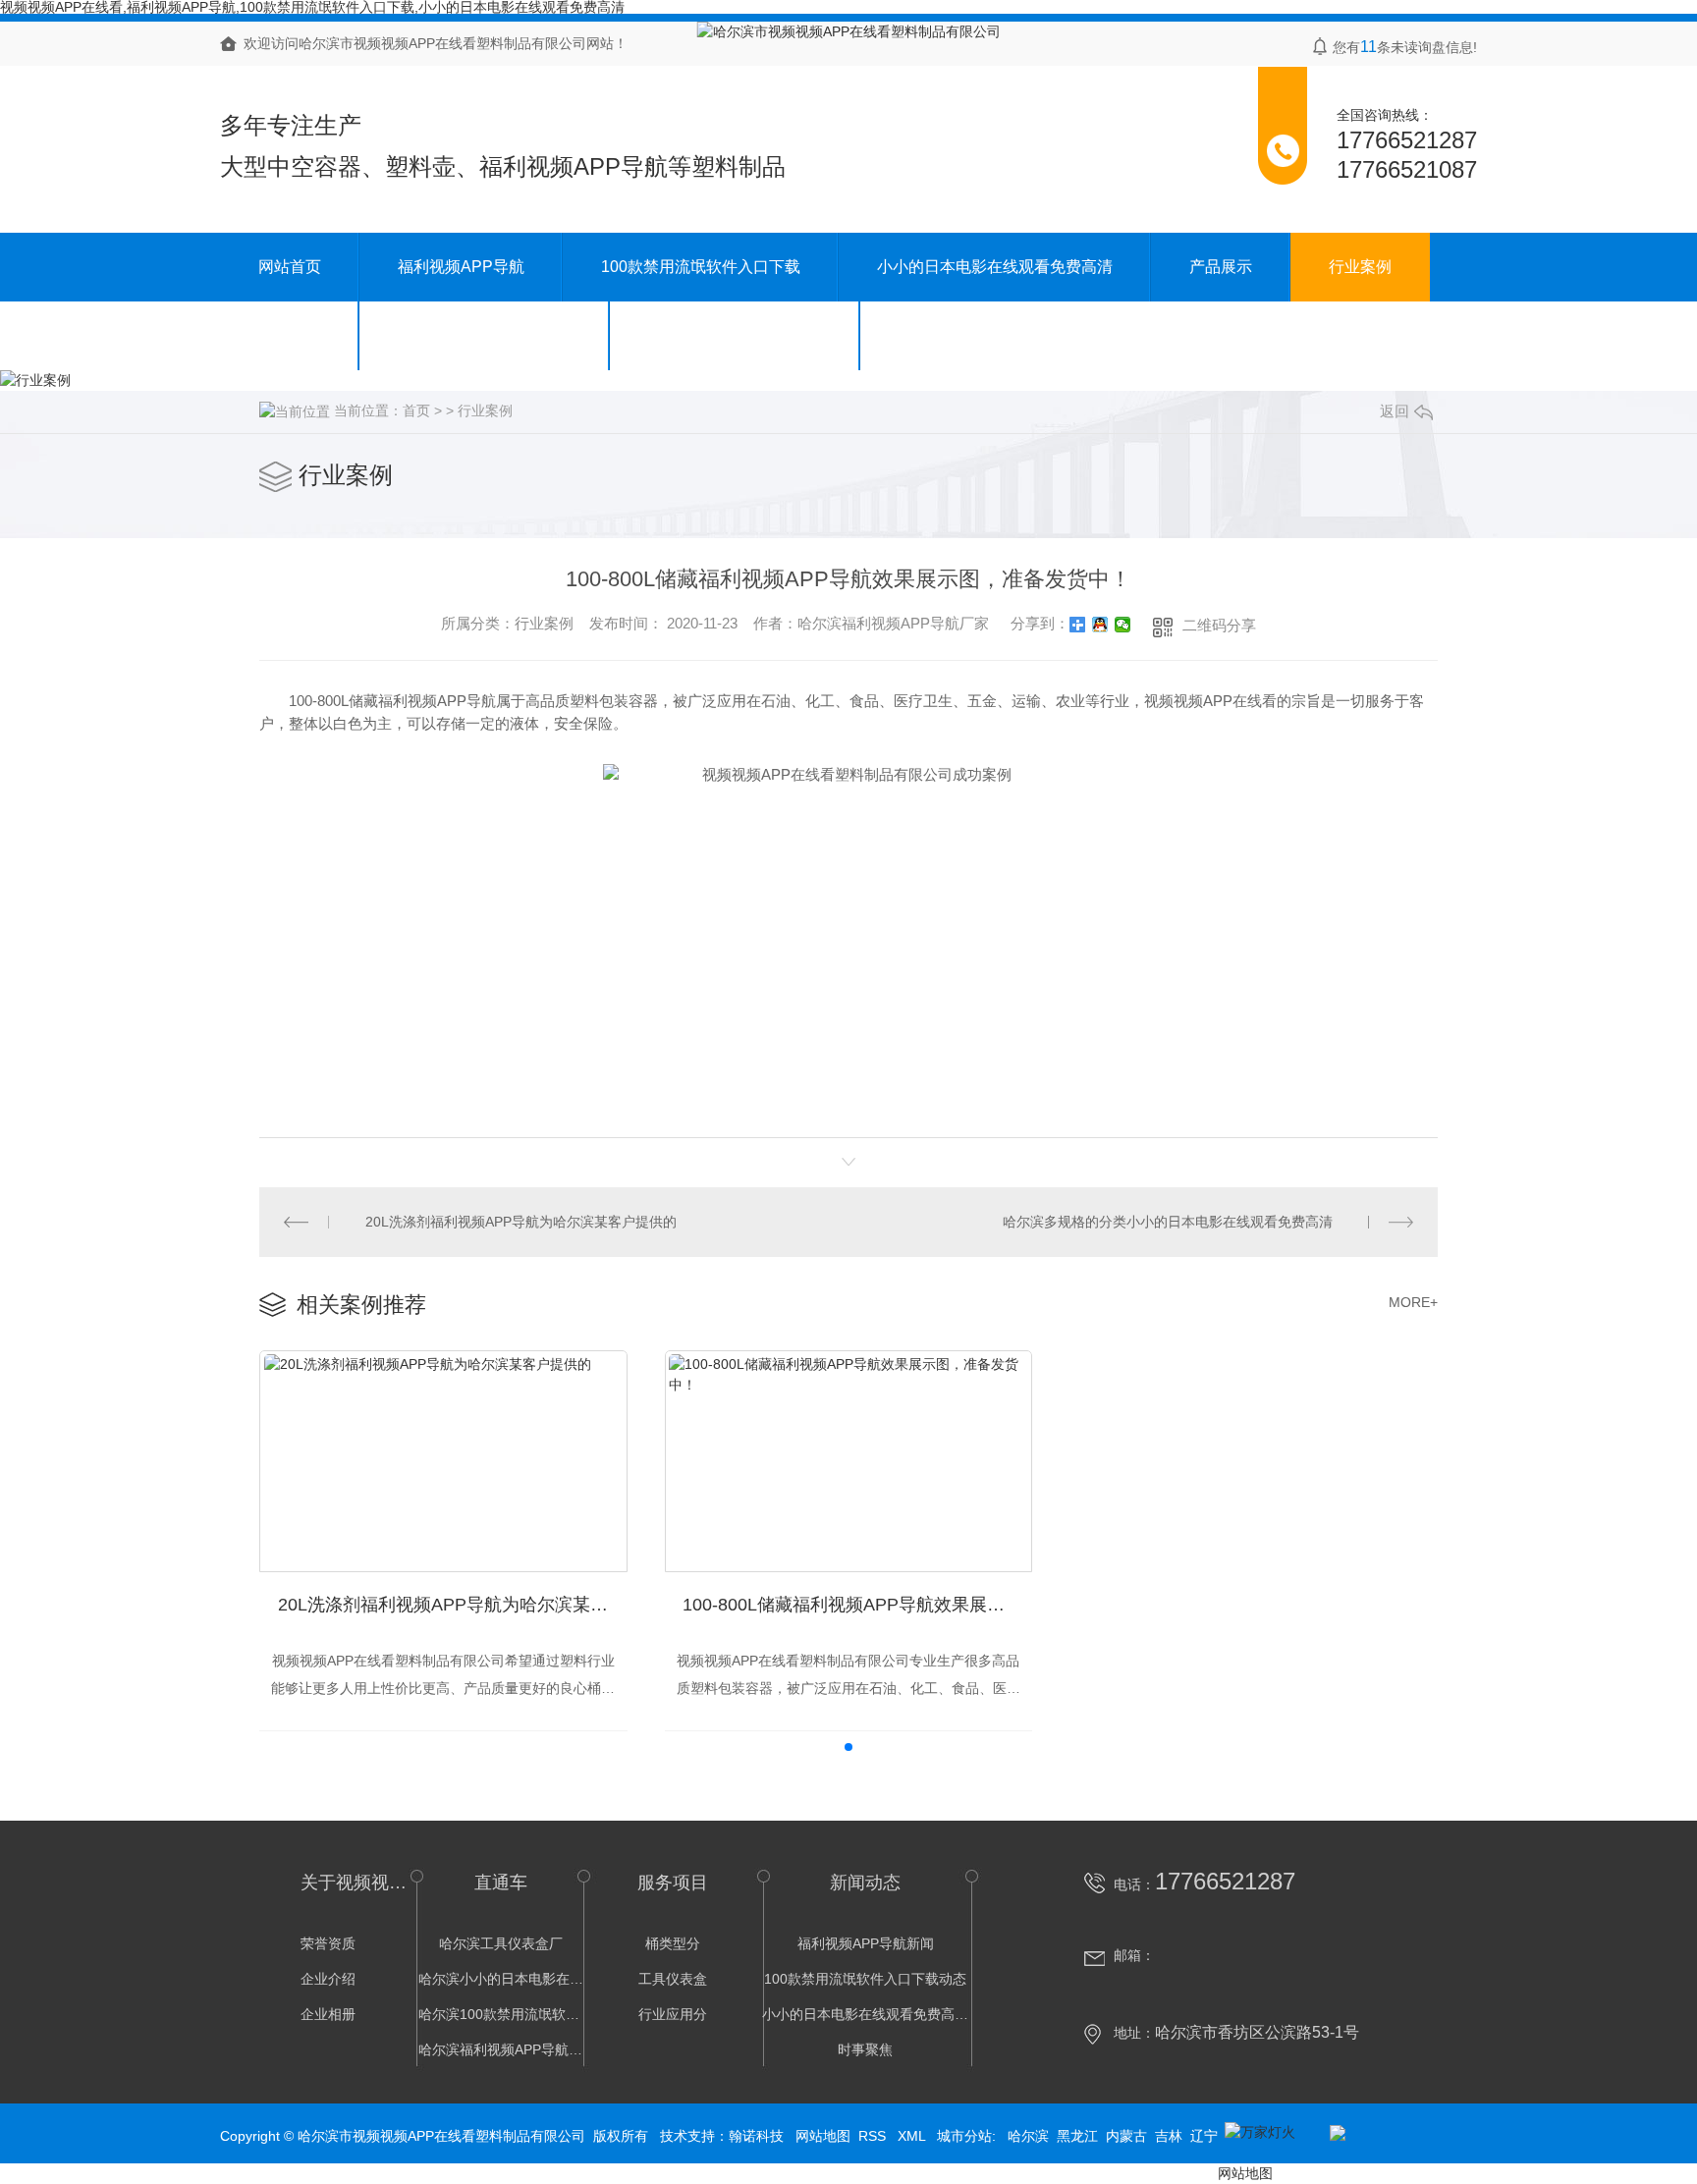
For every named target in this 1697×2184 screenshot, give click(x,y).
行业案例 (1360, 267)
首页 (416, 410)
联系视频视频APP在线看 (735, 335)
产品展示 (1221, 267)
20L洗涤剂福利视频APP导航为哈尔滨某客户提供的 (521, 1222)
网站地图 (823, 2136)
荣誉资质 (328, 1943)
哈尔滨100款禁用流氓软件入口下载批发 (501, 2014)
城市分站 (964, 2136)
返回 (1395, 411)
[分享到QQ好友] (1100, 625)
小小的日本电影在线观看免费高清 (995, 267)
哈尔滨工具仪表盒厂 (501, 1943)
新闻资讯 (290, 335)
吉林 (1169, 2136)
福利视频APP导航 (461, 267)
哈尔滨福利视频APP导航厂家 (893, 623)
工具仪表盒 (673, 1979)
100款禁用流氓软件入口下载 (701, 267)
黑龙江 (1077, 2136)
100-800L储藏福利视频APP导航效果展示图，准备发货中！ (857, 1605)
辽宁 (1204, 2136)
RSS (874, 2136)
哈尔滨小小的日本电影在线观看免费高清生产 (501, 1979)
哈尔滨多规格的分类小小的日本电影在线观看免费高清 (1168, 1222)
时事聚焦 (865, 2049)
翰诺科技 (756, 2136)
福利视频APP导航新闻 (866, 1943)
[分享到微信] (1123, 625)
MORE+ (1413, 1302)
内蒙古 (1126, 2136)
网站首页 (290, 267)
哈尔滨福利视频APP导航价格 (501, 2049)
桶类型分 (673, 1943)
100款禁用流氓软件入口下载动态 (865, 1979)
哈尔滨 (1028, 2136)
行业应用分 (673, 2014)
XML (913, 2136)
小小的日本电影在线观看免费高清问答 (865, 2014)
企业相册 (328, 2014)
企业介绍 (328, 1979)
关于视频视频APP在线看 (485, 335)
